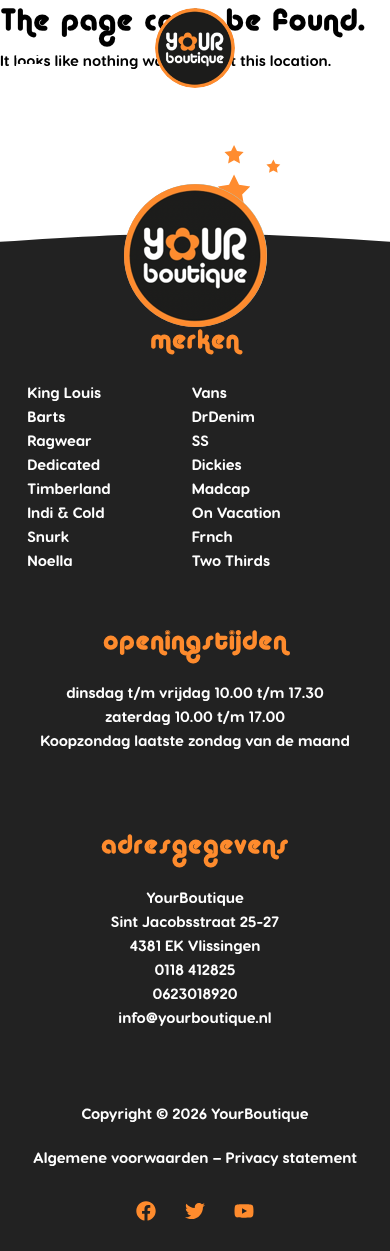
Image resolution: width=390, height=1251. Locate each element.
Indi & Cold (65, 512)
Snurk (48, 536)
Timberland (69, 488)
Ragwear (59, 440)
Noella (49, 560)
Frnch (212, 536)
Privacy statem (280, 1157)
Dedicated (63, 464)
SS (200, 440)
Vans (209, 392)
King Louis (64, 392)
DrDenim (223, 416)
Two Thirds (231, 560)
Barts (46, 416)
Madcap (221, 488)
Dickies (217, 464)
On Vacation (236, 512)
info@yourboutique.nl (194, 1017)
